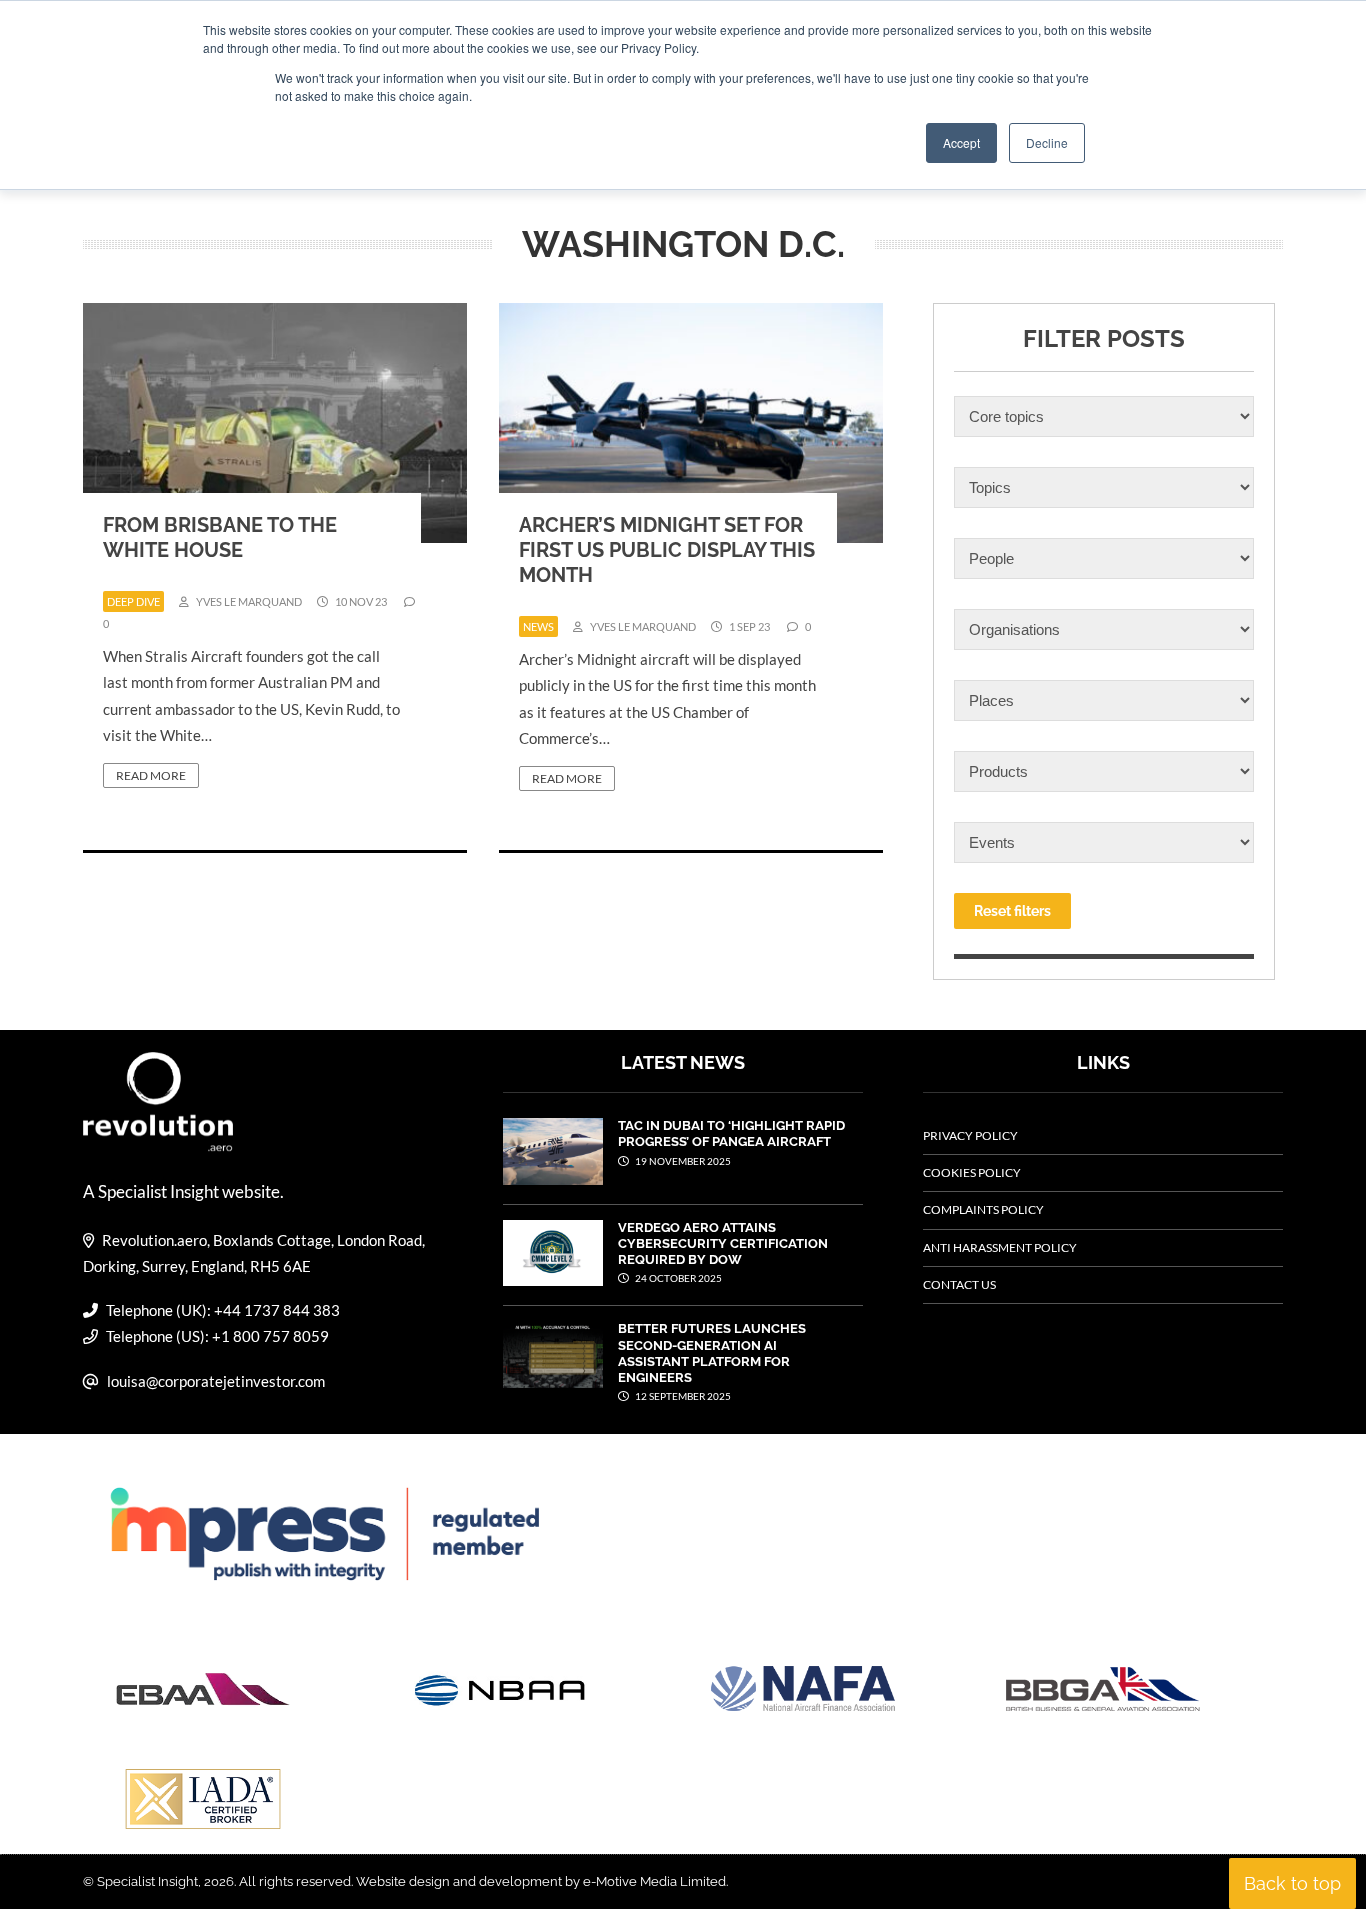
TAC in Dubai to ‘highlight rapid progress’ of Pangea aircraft (731, 1133)
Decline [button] (1047, 142)
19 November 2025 (682, 1161)
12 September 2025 (682, 1396)
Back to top (1292, 1883)
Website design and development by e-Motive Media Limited (541, 1881)
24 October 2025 (677, 1278)
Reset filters (1012, 911)
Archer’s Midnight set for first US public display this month (667, 550)
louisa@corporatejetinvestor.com (216, 1381)
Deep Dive (133, 601)
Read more (151, 775)
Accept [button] (961, 142)
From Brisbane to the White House (220, 537)
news (538, 626)
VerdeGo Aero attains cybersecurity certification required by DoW (723, 1244)
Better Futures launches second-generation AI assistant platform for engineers (712, 1353)
